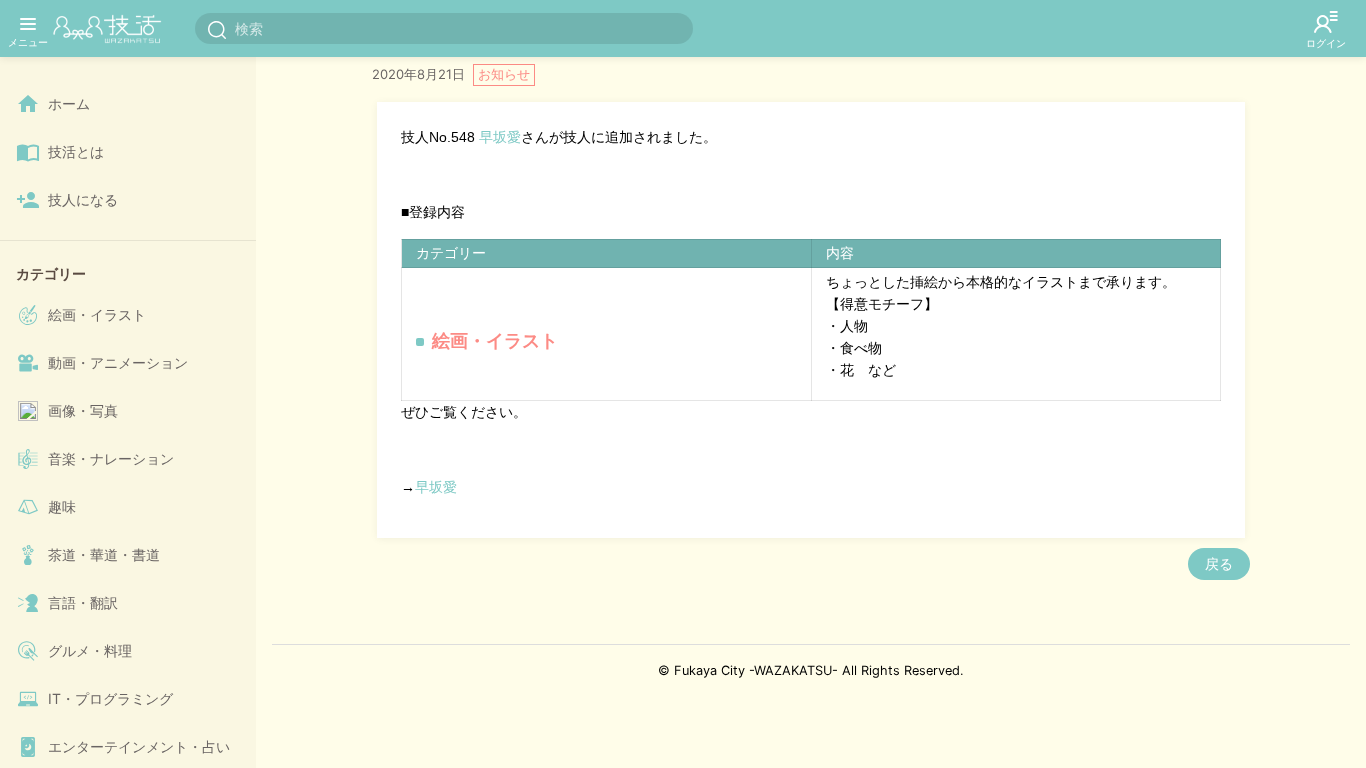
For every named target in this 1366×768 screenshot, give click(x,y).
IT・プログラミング (110, 698)
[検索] (217, 29)
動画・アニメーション (118, 362)
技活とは (76, 151)
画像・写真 (83, 410)
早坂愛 (500, 137)
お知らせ (504, 74)
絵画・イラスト (97, 314)
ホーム (69, 103)
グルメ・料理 (90, 650)
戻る (1219, 563)
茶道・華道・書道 (104, 554)
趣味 (62, 506)
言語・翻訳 (83, 602)
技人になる (83, 199)
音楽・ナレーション (111, 458)
